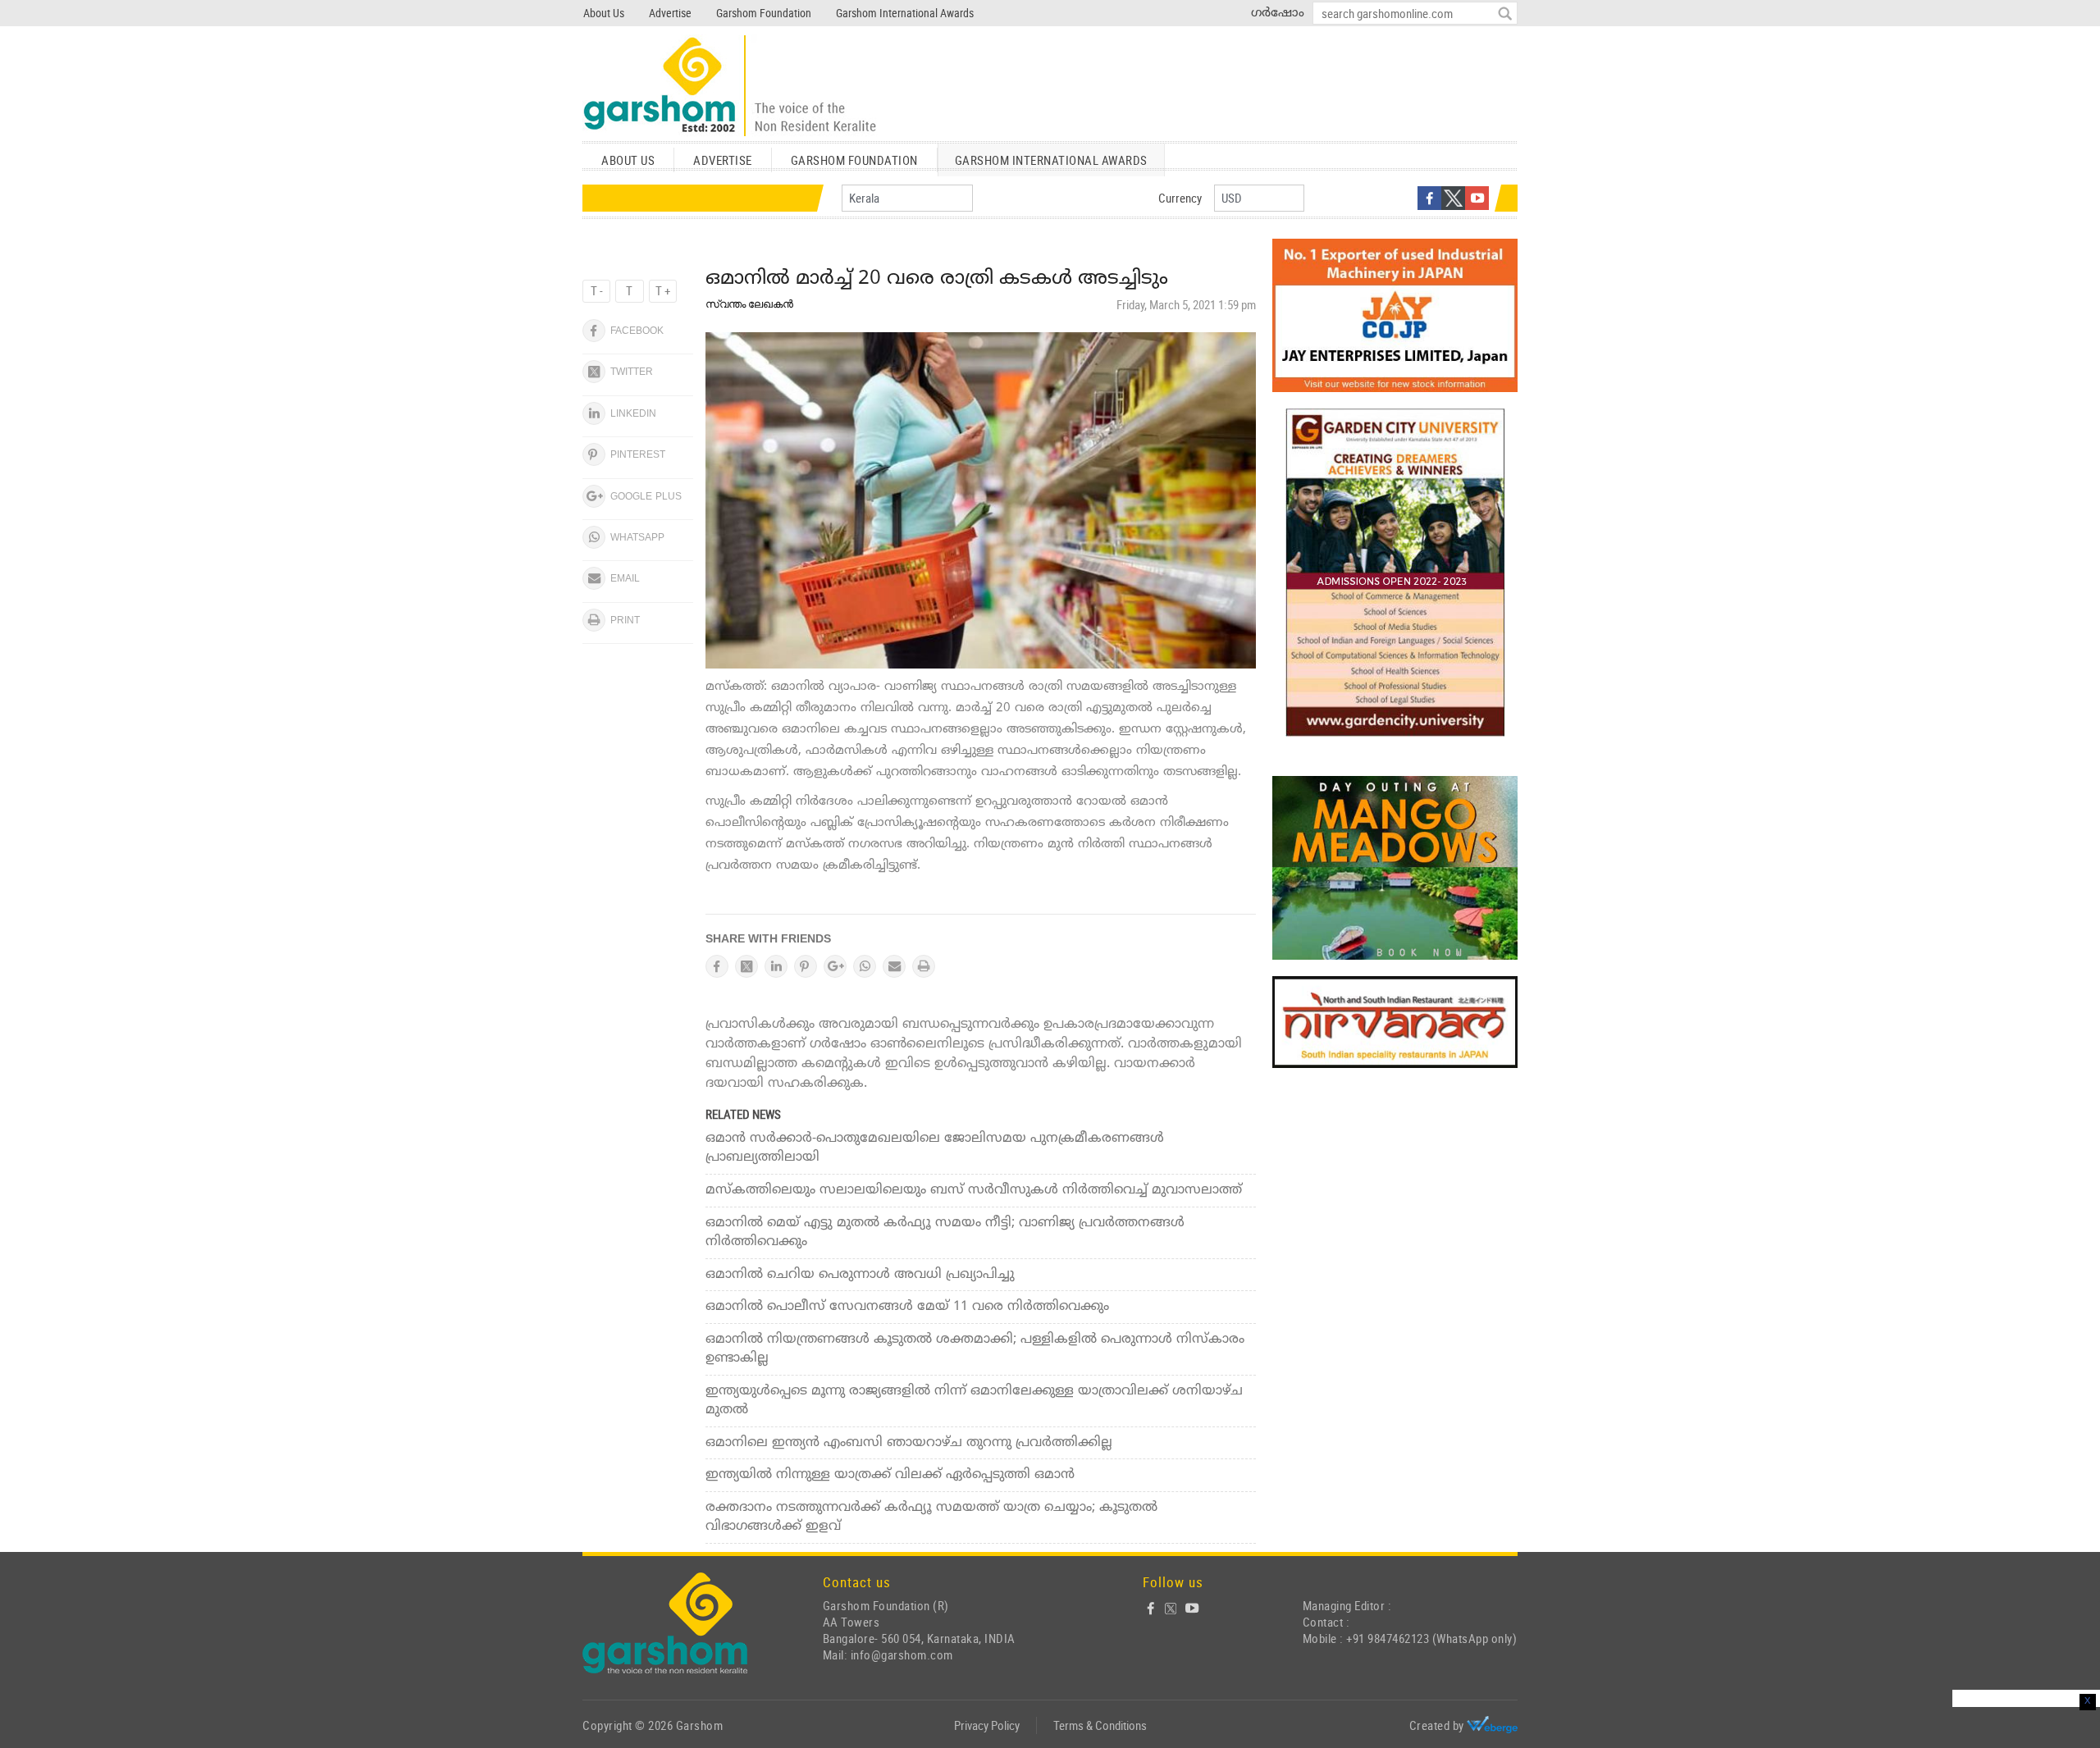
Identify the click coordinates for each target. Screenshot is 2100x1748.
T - (597, 290)
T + (663, 290)
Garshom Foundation (764, 13)
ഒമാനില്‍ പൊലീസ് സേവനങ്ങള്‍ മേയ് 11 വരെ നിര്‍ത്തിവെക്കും (907, 1307)
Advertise (670, 13)
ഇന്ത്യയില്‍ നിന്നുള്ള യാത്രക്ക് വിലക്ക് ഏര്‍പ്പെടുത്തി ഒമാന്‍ (890, 1475)
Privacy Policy (987, 1725)
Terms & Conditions (1100, 1725)
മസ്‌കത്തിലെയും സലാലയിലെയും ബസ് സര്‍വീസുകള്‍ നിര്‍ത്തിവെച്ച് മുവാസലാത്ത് (974, 1190)
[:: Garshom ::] (730, 87)
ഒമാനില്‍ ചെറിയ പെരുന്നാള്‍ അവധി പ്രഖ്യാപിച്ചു (860, 1275)
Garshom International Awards (905, 13)
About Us (604, 13)
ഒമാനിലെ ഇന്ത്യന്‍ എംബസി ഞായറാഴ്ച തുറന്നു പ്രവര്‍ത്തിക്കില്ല (909, 1443)
